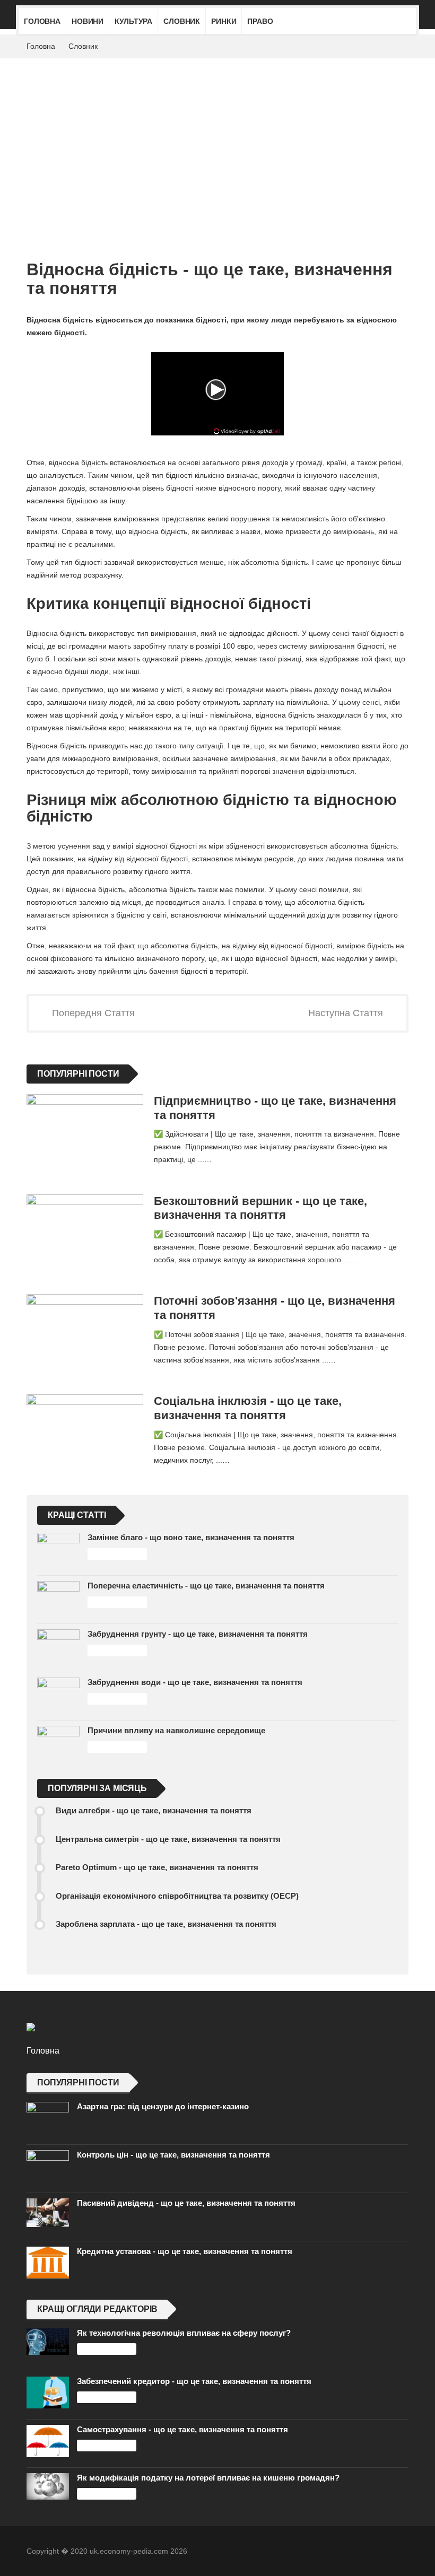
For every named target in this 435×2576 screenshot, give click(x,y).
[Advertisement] (217, 138)
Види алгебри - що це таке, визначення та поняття (154, 1810)
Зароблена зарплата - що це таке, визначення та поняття (166, 1924)
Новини (88, 21)
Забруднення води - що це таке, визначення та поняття (195, 1682)
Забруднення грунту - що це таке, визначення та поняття (198, 1634)
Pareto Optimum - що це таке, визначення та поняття (157, 1867)
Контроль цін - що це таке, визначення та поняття (173, 2155)
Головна (42, 21)
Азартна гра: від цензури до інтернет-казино (163, 2106)
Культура (133, 21)
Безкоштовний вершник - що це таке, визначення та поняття (260, 1208)
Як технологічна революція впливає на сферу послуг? (184, 2333)
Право (260, 21)
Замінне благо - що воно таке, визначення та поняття (191, 1537)
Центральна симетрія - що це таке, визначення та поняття (168, 1839)
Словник (182, 21)
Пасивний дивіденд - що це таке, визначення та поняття (186, 2203)
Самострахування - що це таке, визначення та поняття (182, 2429)
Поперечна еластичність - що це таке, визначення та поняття (206, 1586)
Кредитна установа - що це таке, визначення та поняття (185, 2251)
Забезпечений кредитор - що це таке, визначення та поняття (194, 2381)
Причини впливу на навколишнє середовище (176, 1730)
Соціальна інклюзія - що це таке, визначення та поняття (248, 1408)
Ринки (224, 21)
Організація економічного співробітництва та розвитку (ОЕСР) (177, 1896)
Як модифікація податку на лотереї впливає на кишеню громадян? (208, 2478)
